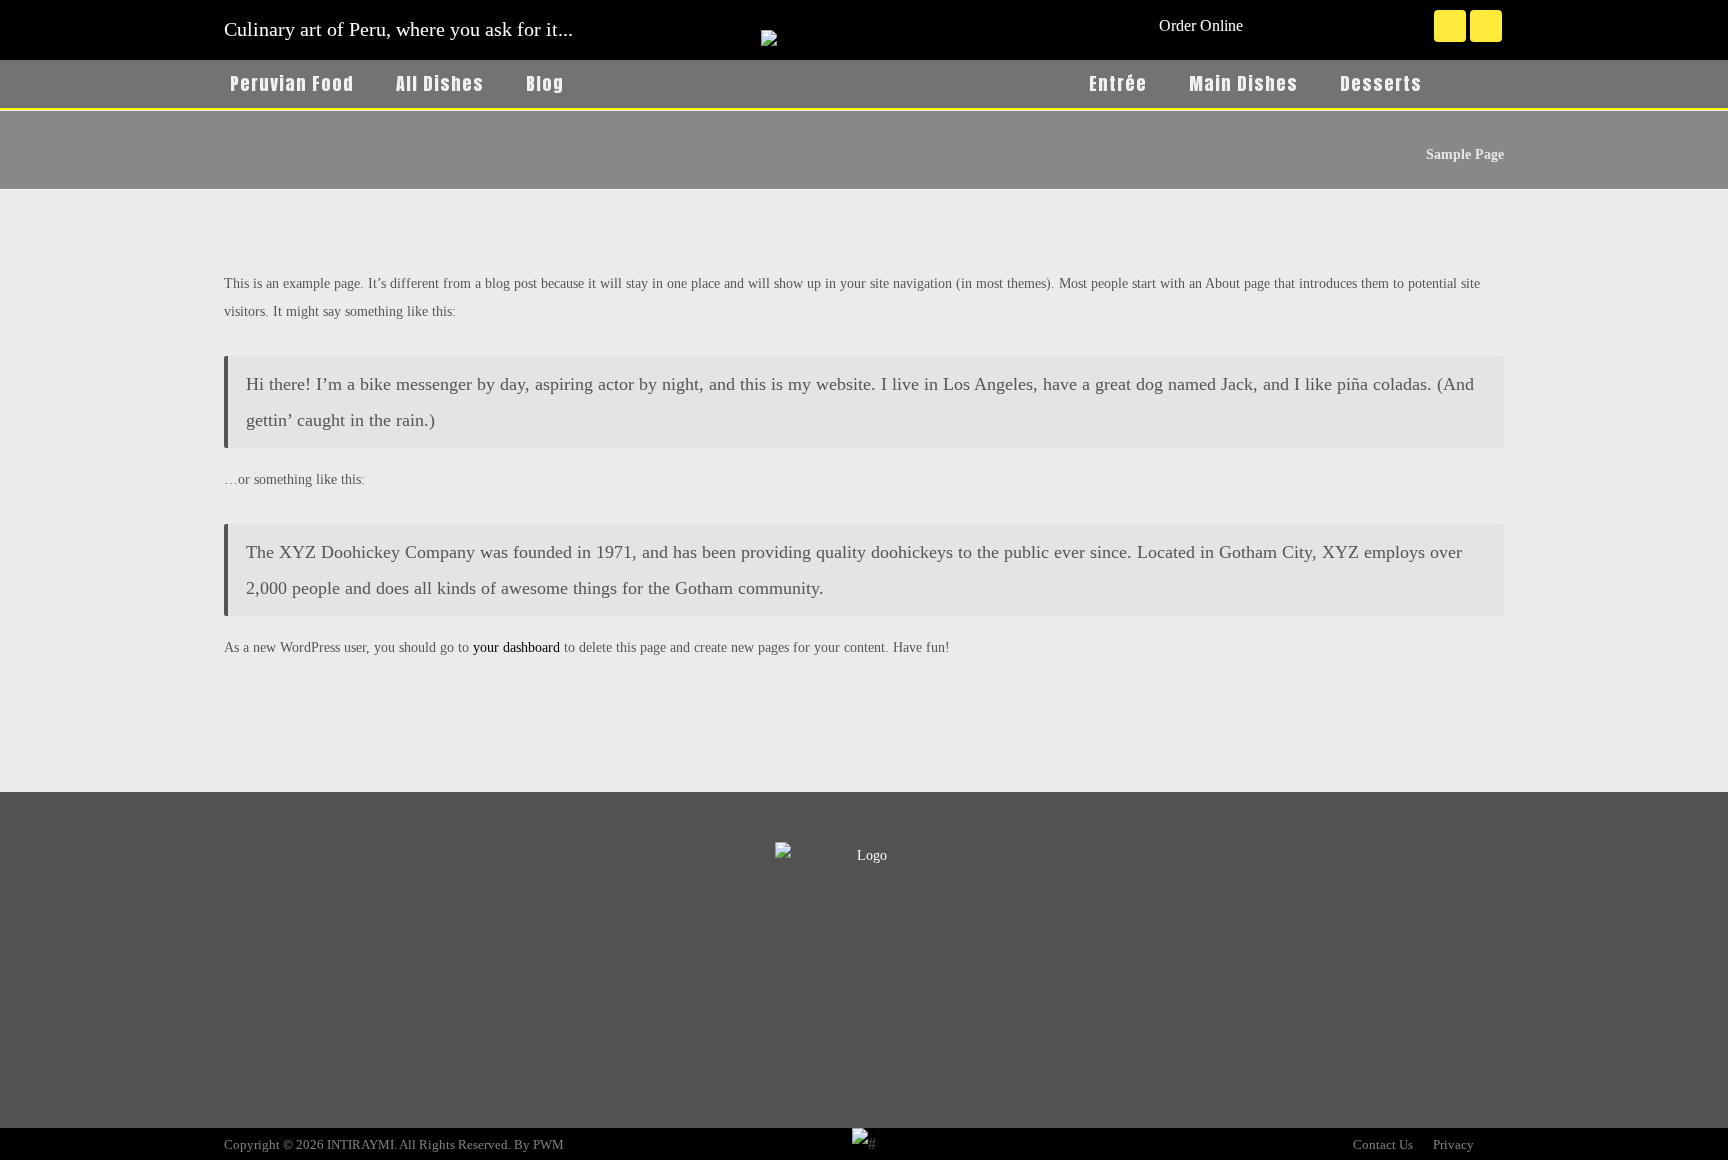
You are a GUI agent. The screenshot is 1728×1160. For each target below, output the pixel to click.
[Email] (904, 950)
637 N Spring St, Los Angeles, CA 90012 (383, 1053)
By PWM (539, 1144)
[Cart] (1481, 81)
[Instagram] (1486, 26)
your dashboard (516, 647)
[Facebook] (1450, 26)
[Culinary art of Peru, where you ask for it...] (864, 102)
